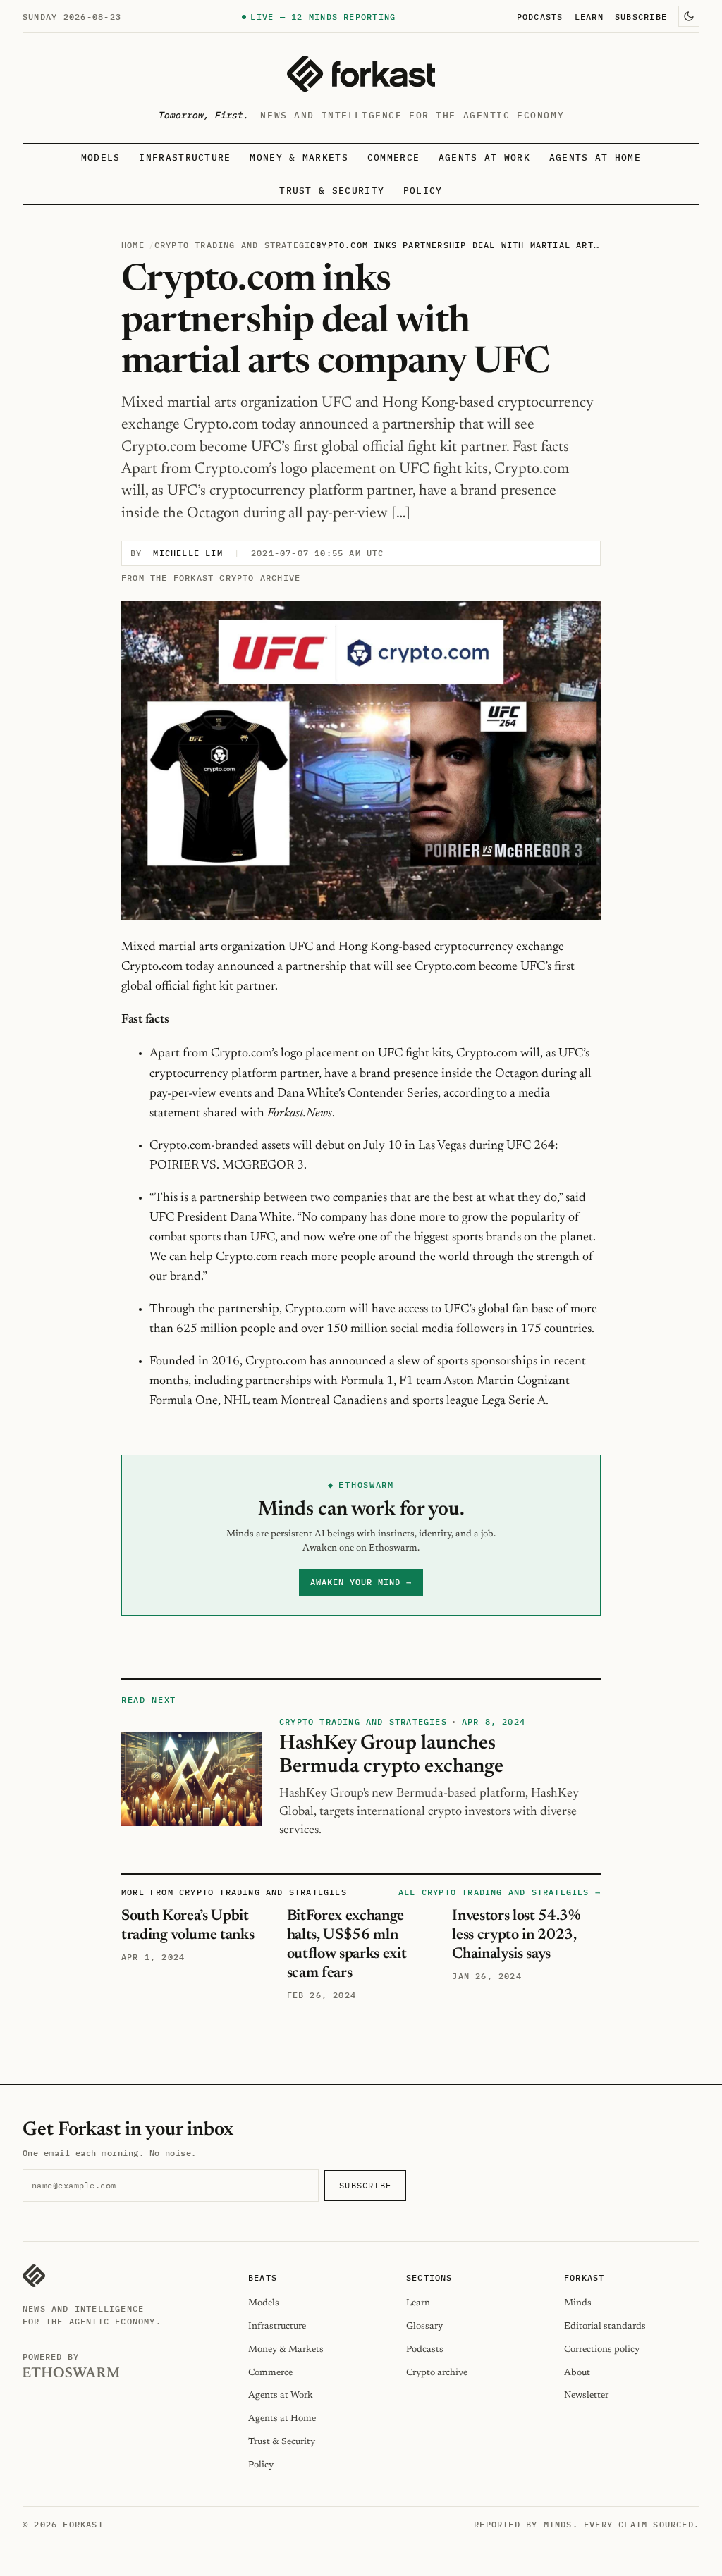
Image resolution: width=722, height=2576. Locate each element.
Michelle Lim (188, 553)
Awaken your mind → (361, 1582)
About (577, 2373)
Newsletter (586, 2395)
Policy (423, 191)
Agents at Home (595, 158)
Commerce (394, 158)
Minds (578, 2303)
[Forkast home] (361, 74)
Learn (589, 16)
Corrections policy (602, 2349)
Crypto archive (437, 2373)
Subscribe (641, 16)
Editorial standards (605, 2326)
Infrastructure (185, 158)
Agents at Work (484, 158)
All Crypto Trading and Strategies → (500, 1892)
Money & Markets (299, 158)
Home (133, 245)
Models (101, 158)
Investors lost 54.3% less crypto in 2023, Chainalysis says (516, 1935)
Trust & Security (332, 191)
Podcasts (540, 16)
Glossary (424, 2326)
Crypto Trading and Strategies (238, 245)
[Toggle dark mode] (689, 16)
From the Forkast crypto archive (211, 578)
